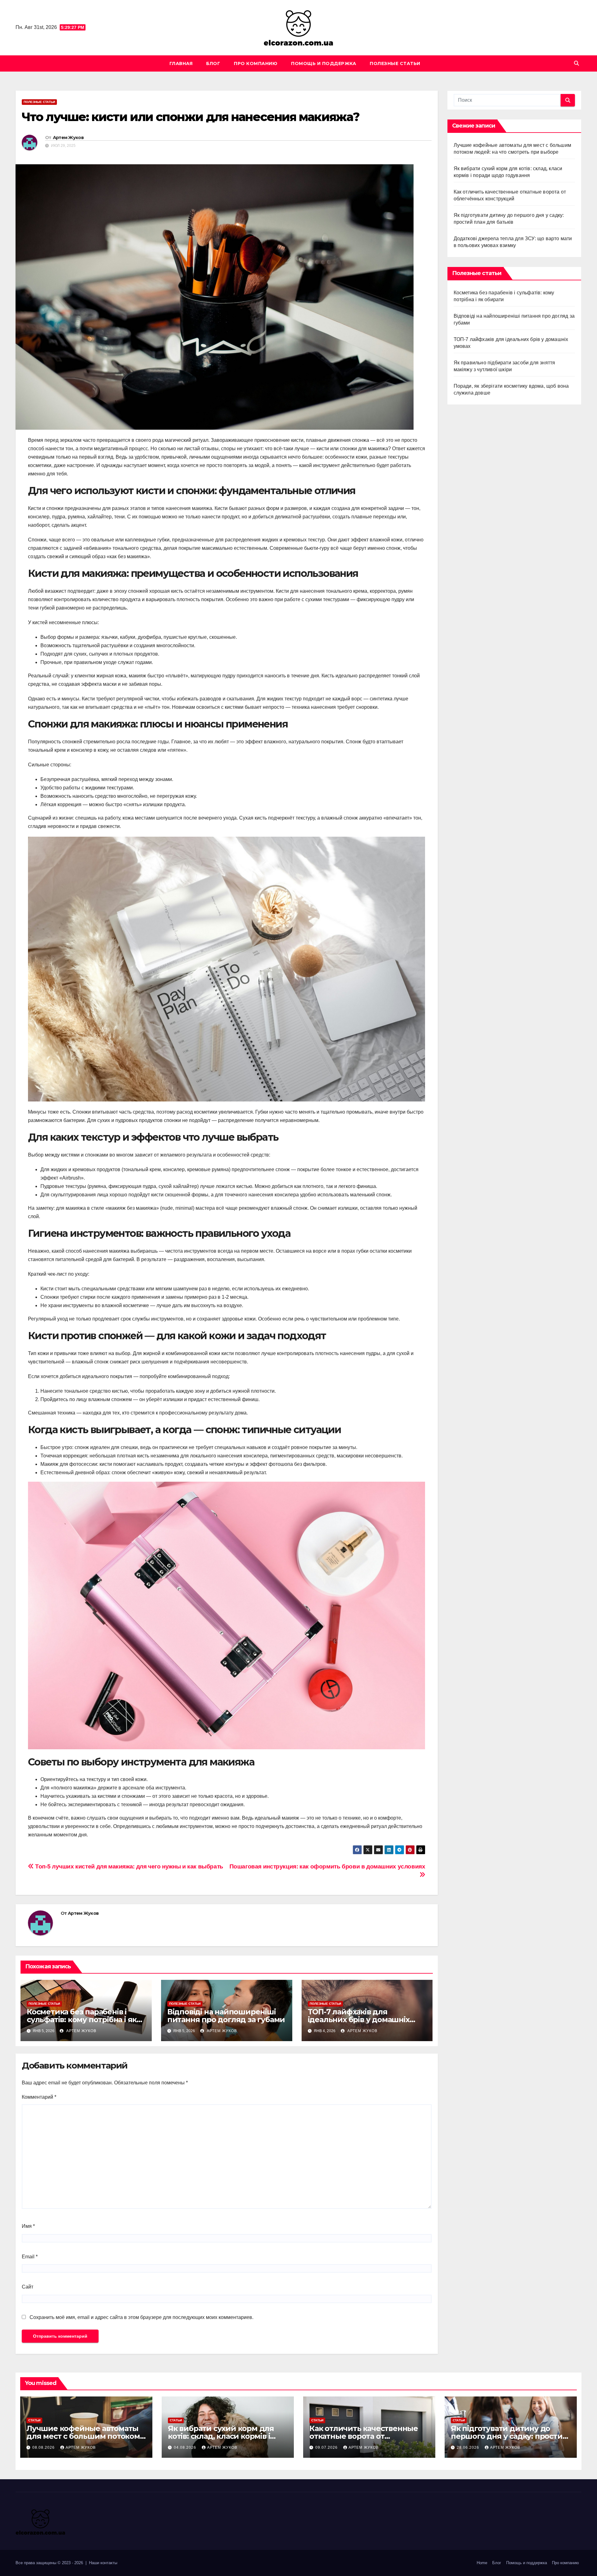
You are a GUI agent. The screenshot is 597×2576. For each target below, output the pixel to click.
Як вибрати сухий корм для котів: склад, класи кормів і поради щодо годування (221, 2436)
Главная (181, 63)
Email (30, 2257)
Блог (213, 63)
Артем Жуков (68, 138)
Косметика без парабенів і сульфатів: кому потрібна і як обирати (82, 2020)
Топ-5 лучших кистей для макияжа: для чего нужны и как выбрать (129, 1866)
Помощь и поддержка (324, 63)
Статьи (34, 2420)
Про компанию (256, 63)
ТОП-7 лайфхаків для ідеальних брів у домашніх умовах (359, 2020)
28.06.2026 (469, 2447)
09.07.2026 (327, 2447)
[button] (576, 63)
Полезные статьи (395, 63)
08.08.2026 (44, 2447)
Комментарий (39, 2097)
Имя (28, 2226)
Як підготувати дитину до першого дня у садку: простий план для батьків (509, 2436)
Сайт (28, 2287)
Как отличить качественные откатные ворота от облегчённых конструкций (364, 2436)
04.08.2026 (186, 2447)
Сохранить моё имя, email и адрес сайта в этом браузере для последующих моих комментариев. (141, 2317)
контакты (109, 2563)
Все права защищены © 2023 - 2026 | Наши (58, 2563)
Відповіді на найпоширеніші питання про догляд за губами (226, 2016)
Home (482, 2563)
